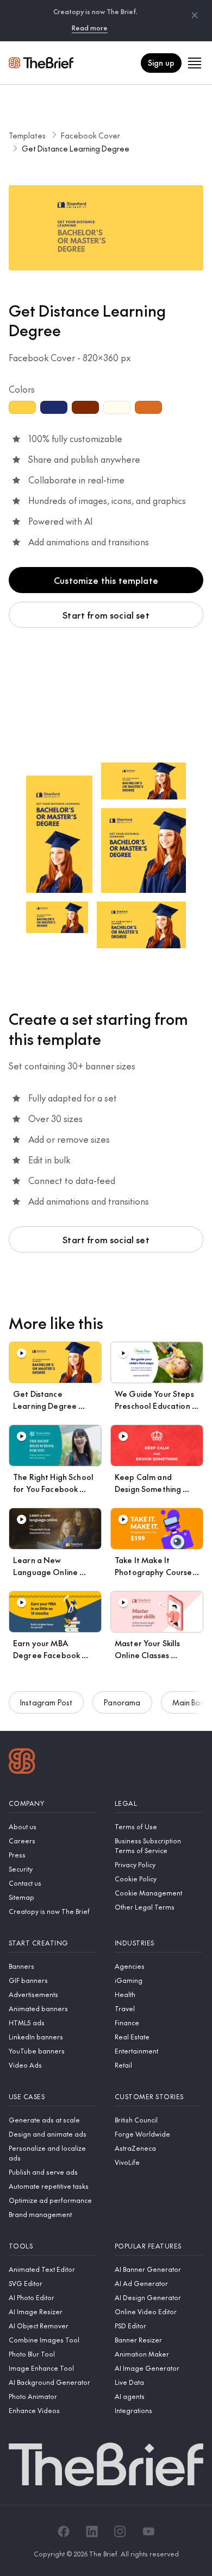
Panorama (122, 1702)
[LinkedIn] (92, 2531)
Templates (27, 135)
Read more (90, 28)
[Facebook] (64, 2531)
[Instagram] (120, 2531)
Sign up (161, 62)
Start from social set (106, 615)
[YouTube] (148, 2531)
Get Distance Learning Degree (76, 148)
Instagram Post (46, 1702)
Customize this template (106, 580)
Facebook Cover (91, 135)
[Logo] (22, 1762)
